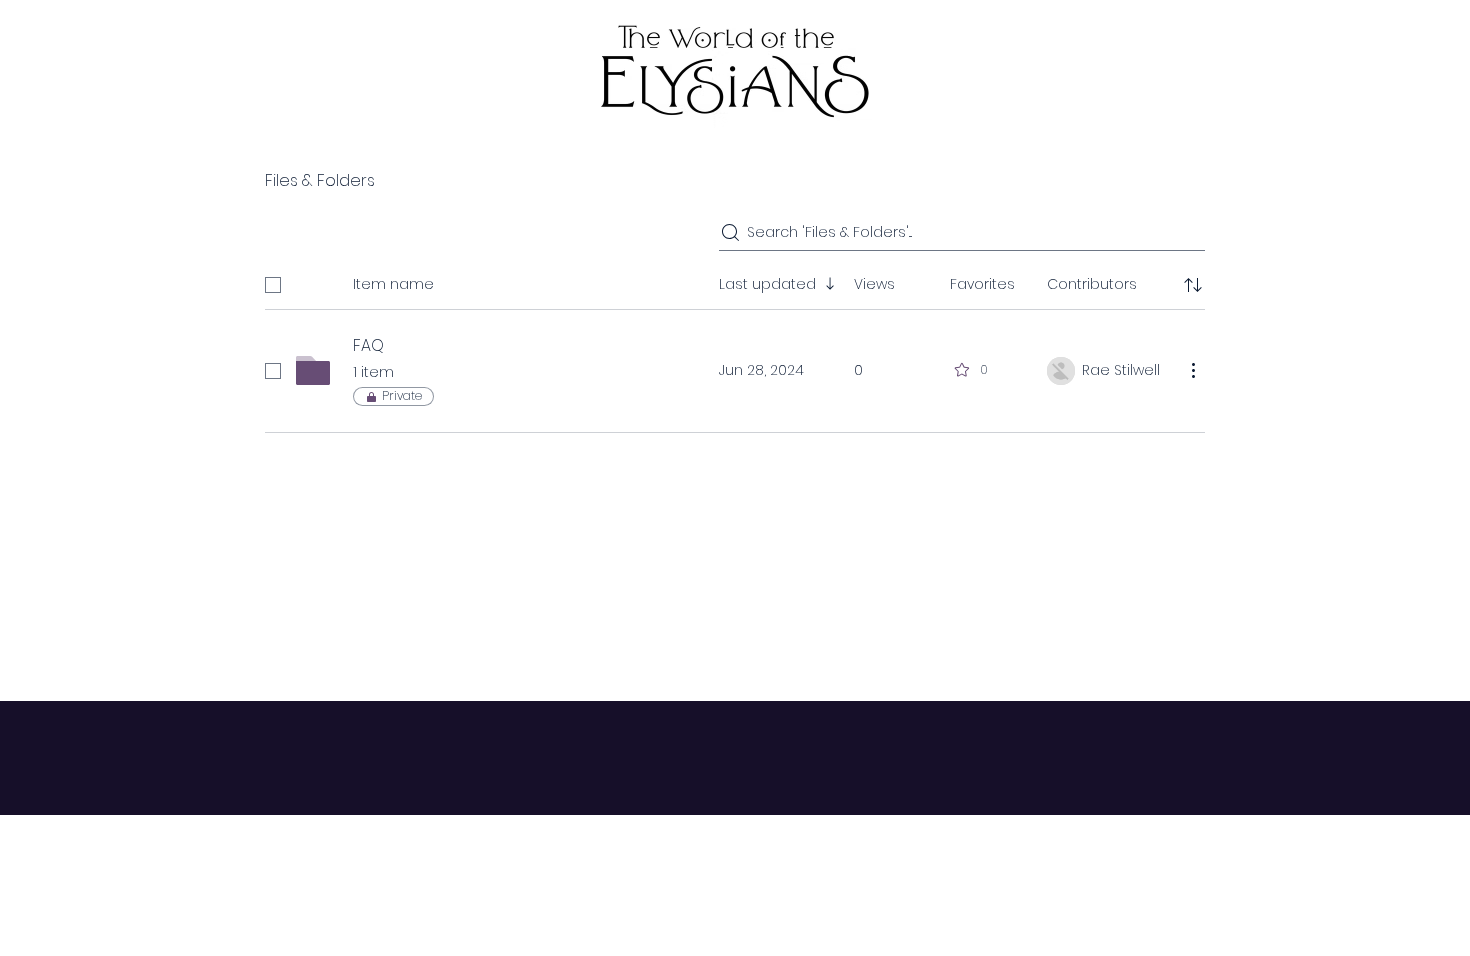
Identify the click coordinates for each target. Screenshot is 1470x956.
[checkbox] (273, 285)
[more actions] (1193, 370)
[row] (735, 281)
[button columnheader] (1193, 285)
